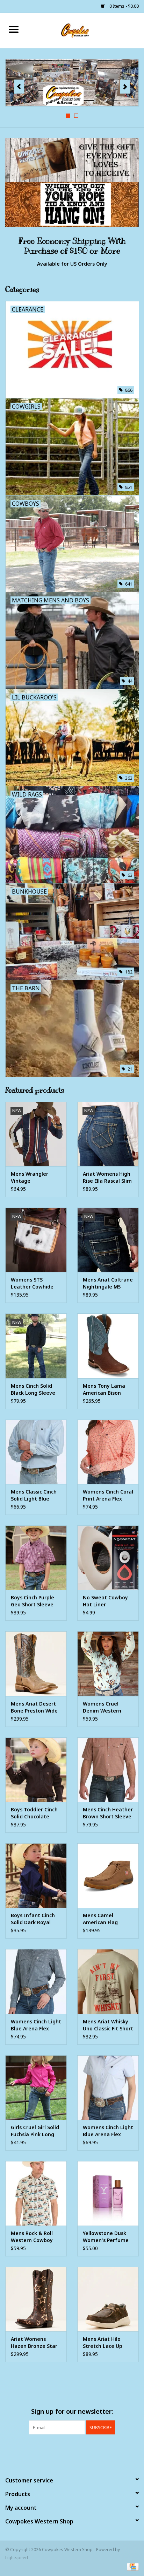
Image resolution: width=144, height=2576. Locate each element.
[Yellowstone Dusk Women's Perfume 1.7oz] (108, 2193)
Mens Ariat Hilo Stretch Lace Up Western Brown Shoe (103, 2343)
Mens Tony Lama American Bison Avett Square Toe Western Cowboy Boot (105, 1389)
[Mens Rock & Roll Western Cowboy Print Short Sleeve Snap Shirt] (36, 2193)
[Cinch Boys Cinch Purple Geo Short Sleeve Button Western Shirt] (36, 1558)
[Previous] (19, 87)
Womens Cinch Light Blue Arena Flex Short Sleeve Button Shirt (108, 2131)
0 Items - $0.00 (124, 6)
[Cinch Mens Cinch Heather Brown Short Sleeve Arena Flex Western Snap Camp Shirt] (108, 1770)
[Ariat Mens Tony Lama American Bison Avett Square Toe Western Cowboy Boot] (108, 1346)
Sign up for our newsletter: (72, 2411)
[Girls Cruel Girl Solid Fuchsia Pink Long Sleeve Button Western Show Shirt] (36, 2088)
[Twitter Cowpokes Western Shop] (72, 2449)
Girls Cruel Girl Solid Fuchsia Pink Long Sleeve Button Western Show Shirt (35, 2131)
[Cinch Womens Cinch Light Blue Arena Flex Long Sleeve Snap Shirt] (36, 1981)
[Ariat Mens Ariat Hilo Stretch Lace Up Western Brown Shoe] (108, 2299)
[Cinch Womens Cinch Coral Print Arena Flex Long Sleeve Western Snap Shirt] (108, 1452)
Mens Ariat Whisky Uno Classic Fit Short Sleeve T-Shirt (108, 2025)
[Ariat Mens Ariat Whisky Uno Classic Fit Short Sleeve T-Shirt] (108, 1981)
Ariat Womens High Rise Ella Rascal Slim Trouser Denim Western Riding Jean (108, 1177)
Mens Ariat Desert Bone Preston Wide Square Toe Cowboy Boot (35, 1707)
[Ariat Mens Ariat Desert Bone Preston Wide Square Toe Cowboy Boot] (36, 1663)
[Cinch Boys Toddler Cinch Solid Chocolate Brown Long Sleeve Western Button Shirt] (36, 1770)
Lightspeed (17, 2558)
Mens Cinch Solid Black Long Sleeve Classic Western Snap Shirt (33, 1389)
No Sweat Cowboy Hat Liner (105, 1601)
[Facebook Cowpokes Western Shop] (59, 2449)
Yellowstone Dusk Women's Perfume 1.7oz (106, 2237)
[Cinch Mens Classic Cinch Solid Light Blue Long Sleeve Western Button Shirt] (36, 1452)
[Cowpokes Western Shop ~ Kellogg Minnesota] (86, 30)
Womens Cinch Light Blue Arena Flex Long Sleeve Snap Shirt (36, 2025)
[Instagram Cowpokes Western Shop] (85, 2449)
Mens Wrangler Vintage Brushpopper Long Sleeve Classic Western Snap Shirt (35, 1177)
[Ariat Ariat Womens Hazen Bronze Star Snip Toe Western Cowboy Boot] (36, 2299)
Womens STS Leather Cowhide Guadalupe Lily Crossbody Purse (32, 1283)
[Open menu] (14, 29)
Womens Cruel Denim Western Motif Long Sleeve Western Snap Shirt (107, 1707)
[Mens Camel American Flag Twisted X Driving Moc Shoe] (108, 1875)
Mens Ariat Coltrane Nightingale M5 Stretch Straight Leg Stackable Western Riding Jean (108, 1283)
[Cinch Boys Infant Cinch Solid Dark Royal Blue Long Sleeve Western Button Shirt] (36, 1875)
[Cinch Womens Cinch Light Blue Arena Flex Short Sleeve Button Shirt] (108, 2088)
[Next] (125, 87)
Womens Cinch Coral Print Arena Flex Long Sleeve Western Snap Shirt (108, 1495)
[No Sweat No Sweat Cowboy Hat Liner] (108, 1558)
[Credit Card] (132, 2566)
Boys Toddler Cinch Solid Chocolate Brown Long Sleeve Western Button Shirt (34, 1813)
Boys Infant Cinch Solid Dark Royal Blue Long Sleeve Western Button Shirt (33, 1919)
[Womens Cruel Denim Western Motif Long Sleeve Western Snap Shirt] (108, 1663)
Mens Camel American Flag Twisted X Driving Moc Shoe (105, 1919)
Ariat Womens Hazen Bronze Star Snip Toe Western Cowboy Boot (34, 2343)
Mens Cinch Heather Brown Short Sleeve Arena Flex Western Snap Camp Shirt (108, 1813)
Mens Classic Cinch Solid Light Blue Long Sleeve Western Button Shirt (34, 1495)
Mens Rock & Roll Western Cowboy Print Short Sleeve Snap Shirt (33, 2237)
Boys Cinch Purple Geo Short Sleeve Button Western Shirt (33, 1601)
